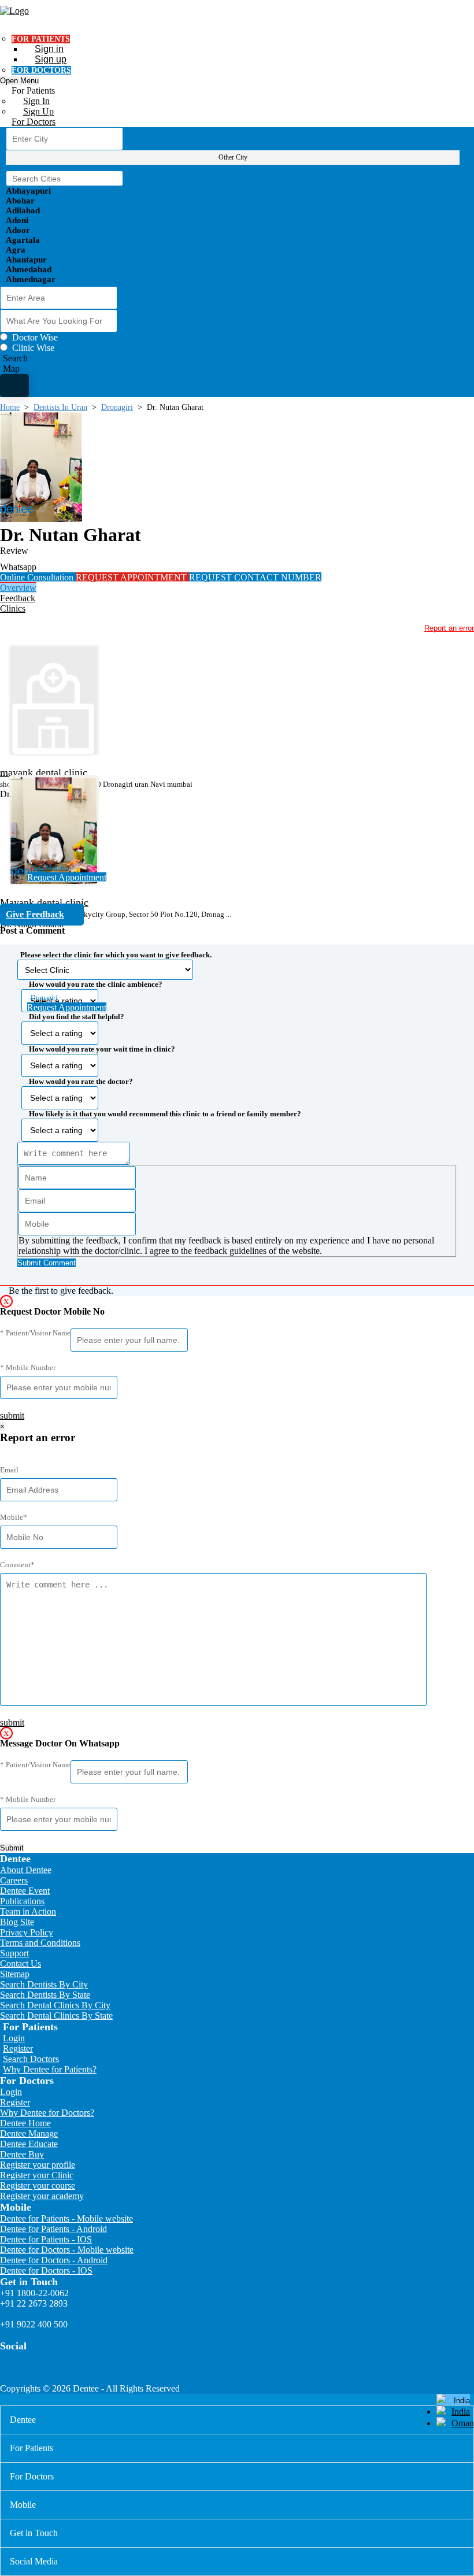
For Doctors (34, 122)
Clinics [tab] (13, 608)
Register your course (38, 2185)
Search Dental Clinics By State (56, 2016)
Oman (463, 2423)
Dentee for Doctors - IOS (46, 2270)
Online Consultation (38, 577)
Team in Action (28, 1911)
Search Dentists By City (44, 1984)
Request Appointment (67, 877)
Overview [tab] (18, 588)
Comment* (17, 1565)
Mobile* (14, 1517)
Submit (12, 1848)
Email (9, 1470)
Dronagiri (117, 407)
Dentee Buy (22, 2154)
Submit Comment (47, 1263)
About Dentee (26, 1870)
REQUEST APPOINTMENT (132, 577)
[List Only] (14, 386)
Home (10, 407)
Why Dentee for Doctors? (47, 2113)
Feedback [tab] (18, 598)
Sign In (36, 101)
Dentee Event (25, 1891)
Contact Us (21, 1964)
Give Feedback (35, 914)
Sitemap (15, 1974)
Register (18, 2048)
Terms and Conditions (40, 1943)
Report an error (449, 628)
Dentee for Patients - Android (53, 2229)
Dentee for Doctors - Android (54, 2260)
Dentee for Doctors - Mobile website (67, 2250)
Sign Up (38, 111)
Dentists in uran (60, 407)
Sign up (51, 59)
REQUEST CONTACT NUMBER (255, 577)
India (461, 2412)
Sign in (49, 49)
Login (14, 2038)
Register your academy (42, 2196)
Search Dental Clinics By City (55, 2005)
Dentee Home (25, 2123)
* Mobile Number (28, 1367)
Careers (14, 1880)
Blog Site (17, 1922)
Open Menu (19, 81)
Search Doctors (31, 2059)
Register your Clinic (37, 2175)
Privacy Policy (27, 1932)
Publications (22, 1901)
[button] (237, 1105)
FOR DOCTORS (41, 70)
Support (14, 1953)
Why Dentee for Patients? (50, 2069)
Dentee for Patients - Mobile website (66, 2218)
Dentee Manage (29, 2133)
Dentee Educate (29, 2144)
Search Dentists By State (45, 1995)
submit (12, 1415)
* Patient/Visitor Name (35, 1333)
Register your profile (38, 2165)
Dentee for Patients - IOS (46, 2239)
